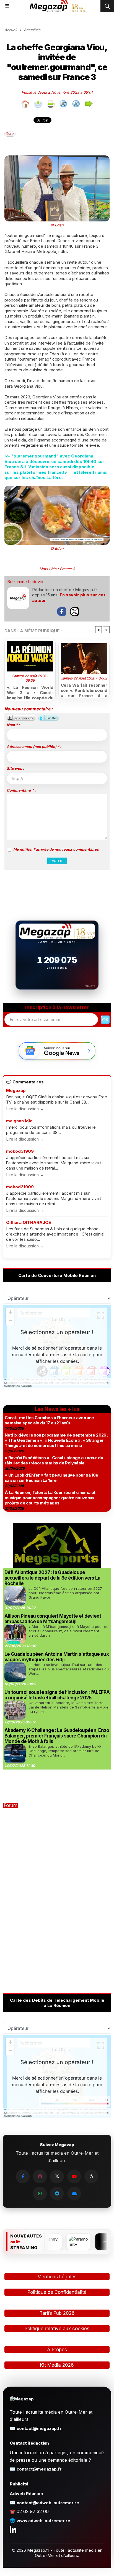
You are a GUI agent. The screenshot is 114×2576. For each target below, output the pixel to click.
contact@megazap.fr (39, 2428)
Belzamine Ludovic (25, 582)
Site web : (15, 768)
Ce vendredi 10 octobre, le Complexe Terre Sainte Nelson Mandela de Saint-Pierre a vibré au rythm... (68, 1707)
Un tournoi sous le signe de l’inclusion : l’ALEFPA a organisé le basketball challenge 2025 (57, 1695)
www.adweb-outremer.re (43, 2521)
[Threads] (91, 2176)
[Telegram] (57, 2194)
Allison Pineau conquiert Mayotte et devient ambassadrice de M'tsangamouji (53, 1619)
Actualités (32, 30)
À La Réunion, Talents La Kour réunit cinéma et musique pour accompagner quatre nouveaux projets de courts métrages (50, 1498)
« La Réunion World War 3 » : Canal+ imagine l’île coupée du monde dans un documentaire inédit (30, 692)
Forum (11, 1805)
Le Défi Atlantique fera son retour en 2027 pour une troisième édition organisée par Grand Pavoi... (65, 1593)
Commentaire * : (21, 790)
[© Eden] (57, 158)
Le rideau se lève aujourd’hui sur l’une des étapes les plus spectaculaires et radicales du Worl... (69, 1669)
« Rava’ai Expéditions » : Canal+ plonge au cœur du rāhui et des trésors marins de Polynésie (54, 1460)
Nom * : (13, 725)
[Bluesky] (74, 2194)
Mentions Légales (57, 2277)
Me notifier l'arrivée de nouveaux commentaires (56, 849)
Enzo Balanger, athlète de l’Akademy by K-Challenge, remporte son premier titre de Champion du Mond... (65, 1751)
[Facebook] (23, 2176)
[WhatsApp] (40, 2194)
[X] (57, 2176)
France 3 (67, 569)
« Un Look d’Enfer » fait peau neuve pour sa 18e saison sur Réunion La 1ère (51, 1478)
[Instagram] (40, 2176)
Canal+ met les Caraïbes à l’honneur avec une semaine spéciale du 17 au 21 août (49, 1420)
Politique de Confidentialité (57, 2292)
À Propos (57, 2350)
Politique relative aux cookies (57, 2329)
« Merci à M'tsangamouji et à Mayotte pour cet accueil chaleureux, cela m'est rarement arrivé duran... (69, 1631)
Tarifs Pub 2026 (57, 2313)
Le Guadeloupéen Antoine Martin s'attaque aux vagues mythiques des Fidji (57, 1657)
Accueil (11, 30)
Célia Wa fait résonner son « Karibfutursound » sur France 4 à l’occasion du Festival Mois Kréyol (84, 689)
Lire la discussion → (25, 1109)
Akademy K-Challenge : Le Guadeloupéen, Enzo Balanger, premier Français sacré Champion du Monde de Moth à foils (57, 1736)
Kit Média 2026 (57, 2365)
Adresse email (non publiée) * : (34, 747)
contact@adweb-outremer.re (48, 2503)
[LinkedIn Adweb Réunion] (13, 2529)
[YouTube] (74, 2176)
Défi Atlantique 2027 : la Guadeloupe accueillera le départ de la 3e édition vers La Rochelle (52, 1578)
